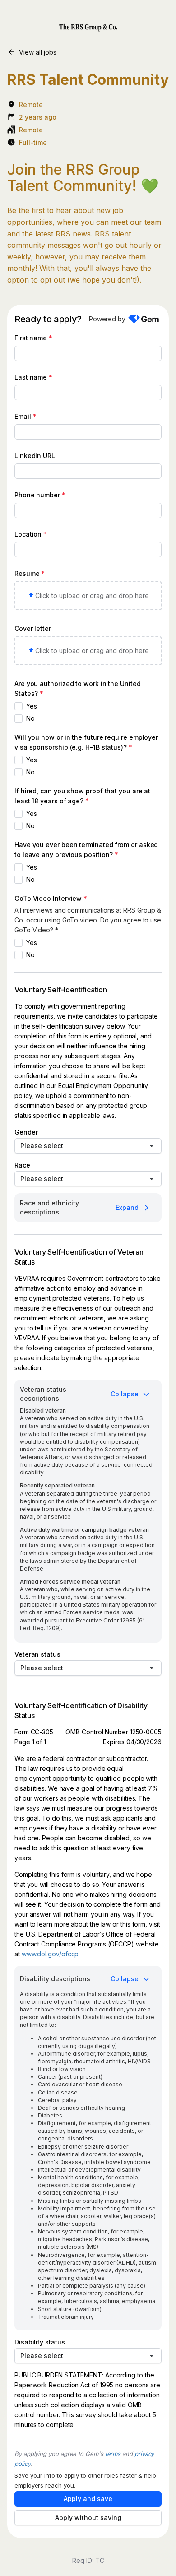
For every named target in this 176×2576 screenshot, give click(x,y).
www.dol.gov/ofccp (50, 1954)
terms (113, 2454)
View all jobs (38, 52)
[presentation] (88, 596)
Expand (127, 1207)
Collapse (125, 1394)
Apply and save (88, 2499)
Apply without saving (88, 2518)
